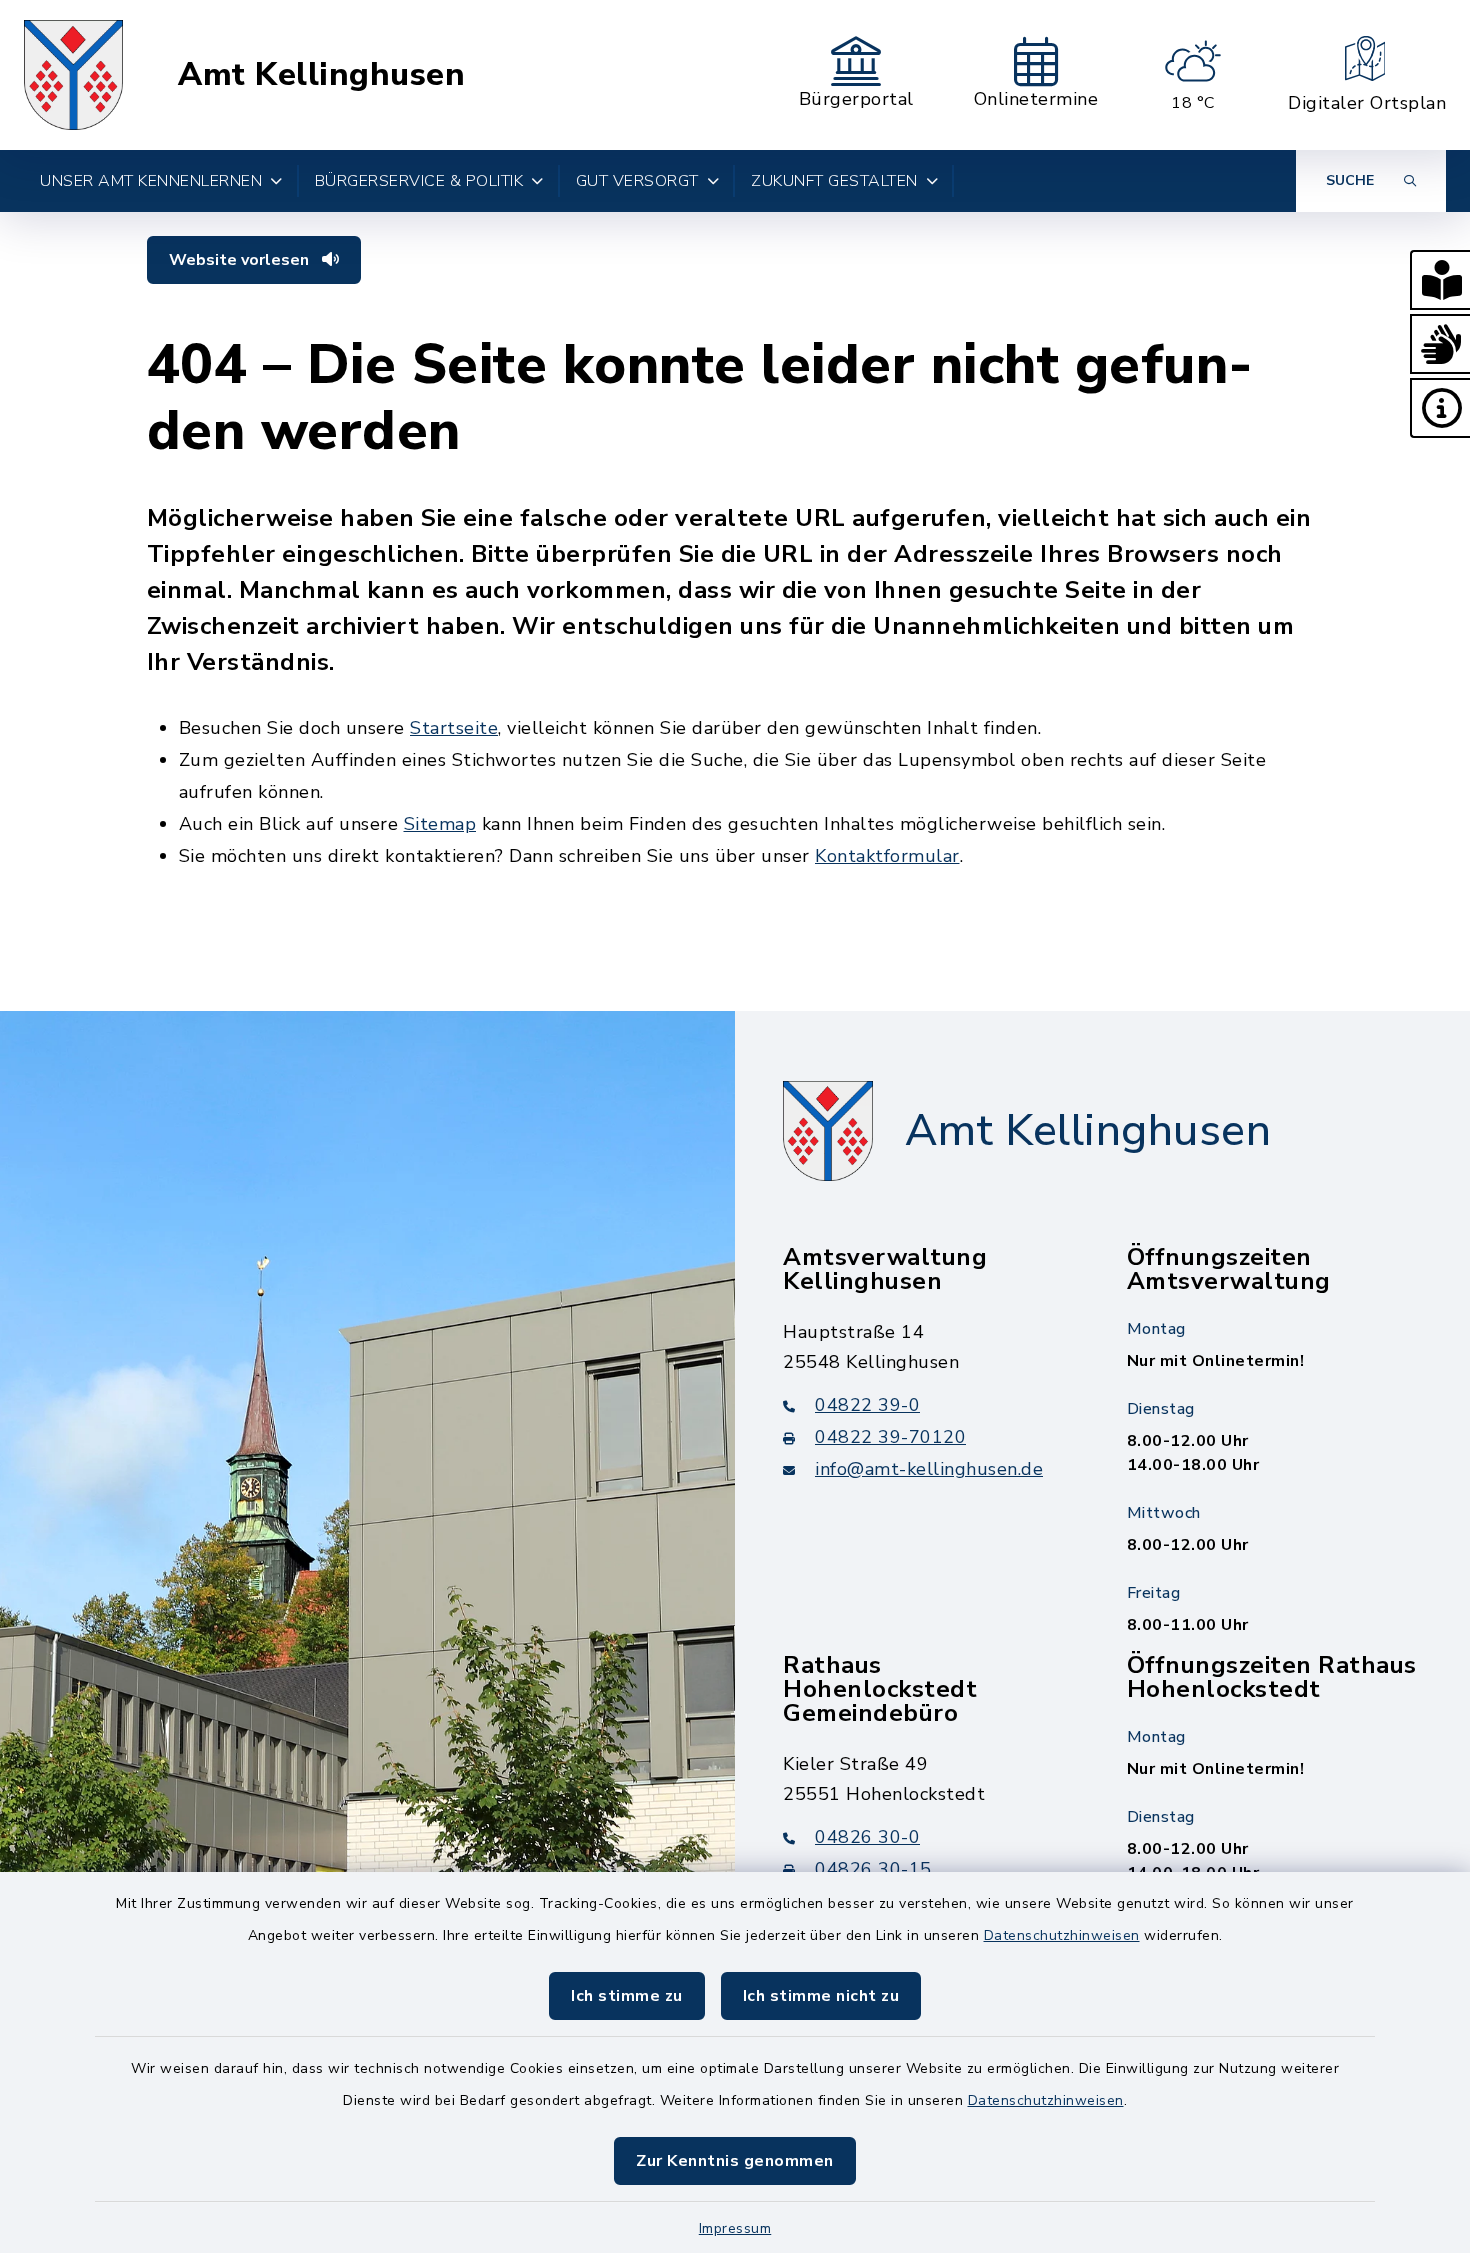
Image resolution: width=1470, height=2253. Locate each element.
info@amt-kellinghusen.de (929, 1469)
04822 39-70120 (890, 1437)
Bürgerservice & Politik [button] (419, 181)
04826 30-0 (867, 1837)
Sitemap (440, 824)
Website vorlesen (241, 260)
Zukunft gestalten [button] (834, 181)
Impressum (735, 2228)
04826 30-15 (873, 1869)
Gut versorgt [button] (637, 181)
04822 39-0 (867, 1405)
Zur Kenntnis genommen (735, 2161)
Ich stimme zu (627, 1996)
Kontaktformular (887, 856)
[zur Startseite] (73, 75)
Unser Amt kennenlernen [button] (151, 181)
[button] (1440, 280)
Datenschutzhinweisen (1062, 1935)
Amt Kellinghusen (321, 75)
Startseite (454, 728)
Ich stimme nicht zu (821, 1996)
